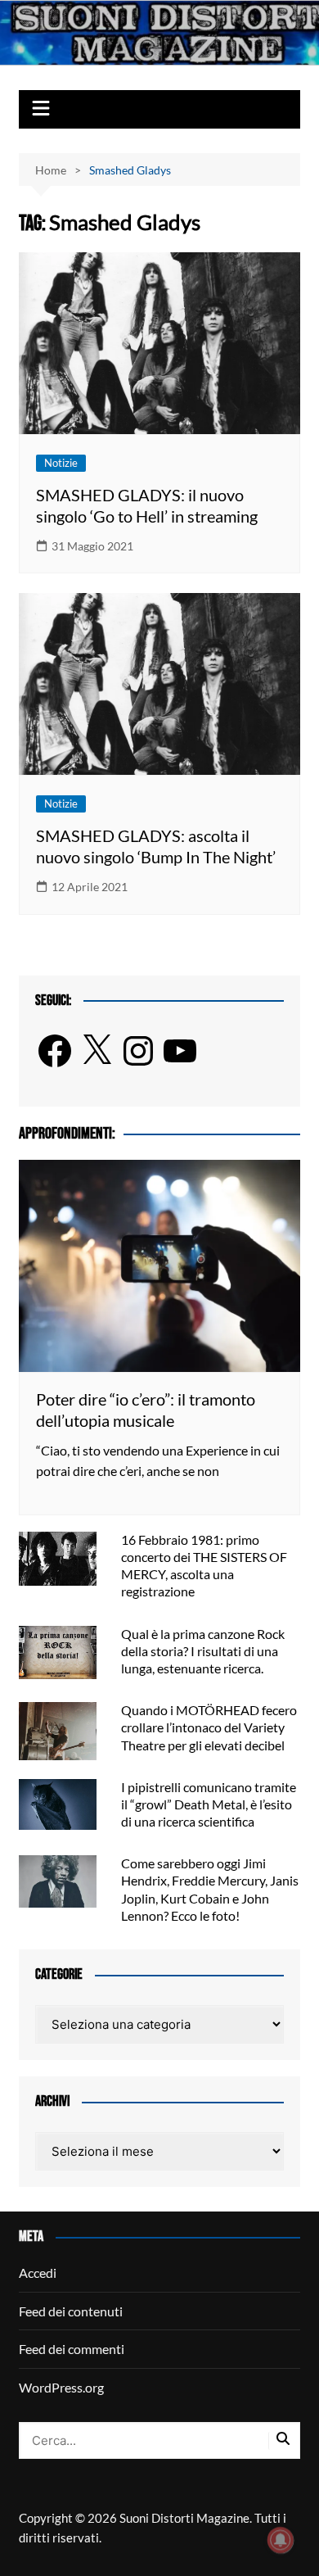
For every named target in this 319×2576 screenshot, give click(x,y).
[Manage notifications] (281, 2540)
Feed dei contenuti (71, 2311)
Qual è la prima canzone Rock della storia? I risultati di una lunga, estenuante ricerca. (203, 1651)
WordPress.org (61, 2387)
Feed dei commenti (72, 2349)
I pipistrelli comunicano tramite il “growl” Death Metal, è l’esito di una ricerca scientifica (209, 1804)
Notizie (61, 463)
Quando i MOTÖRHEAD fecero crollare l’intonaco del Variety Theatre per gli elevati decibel (209, 1727)
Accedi (38, 2273)
